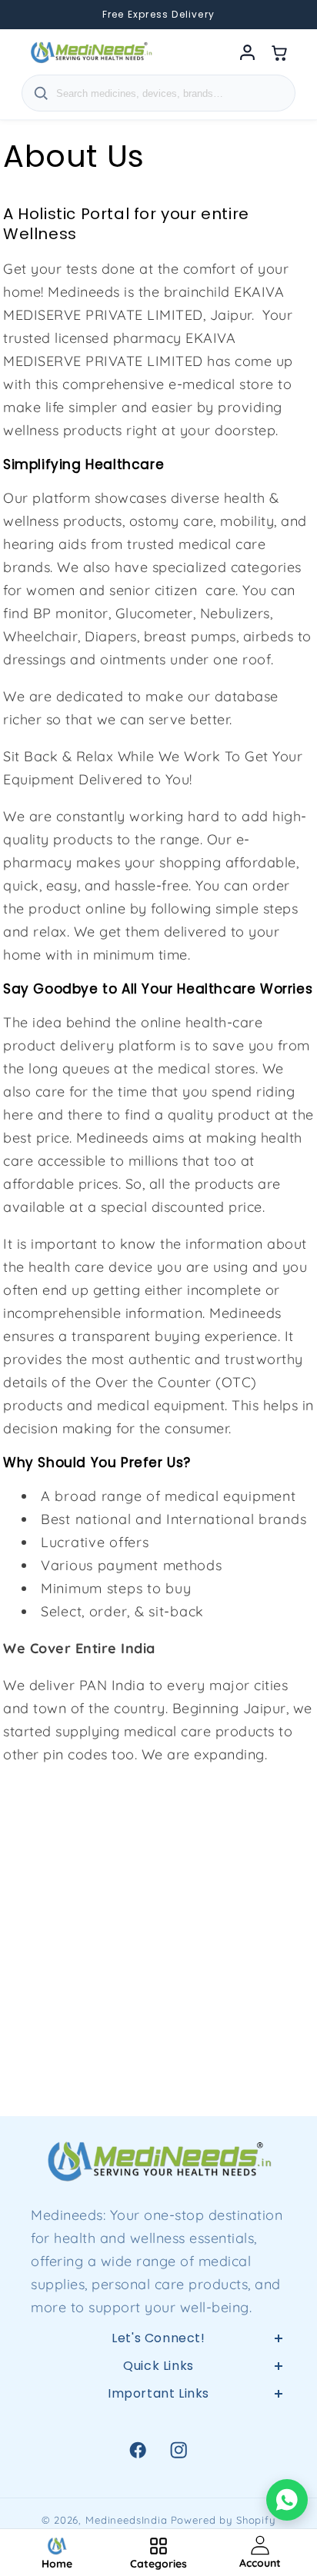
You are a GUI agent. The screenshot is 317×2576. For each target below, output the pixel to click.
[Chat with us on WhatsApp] (287, 2500)
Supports (158, 2492)
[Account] (248, 52)
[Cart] (280, 52)
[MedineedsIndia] (91, 52)
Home (159, 2419)
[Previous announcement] (31, 15)
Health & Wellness (158, 2456)
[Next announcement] (286, 15)
